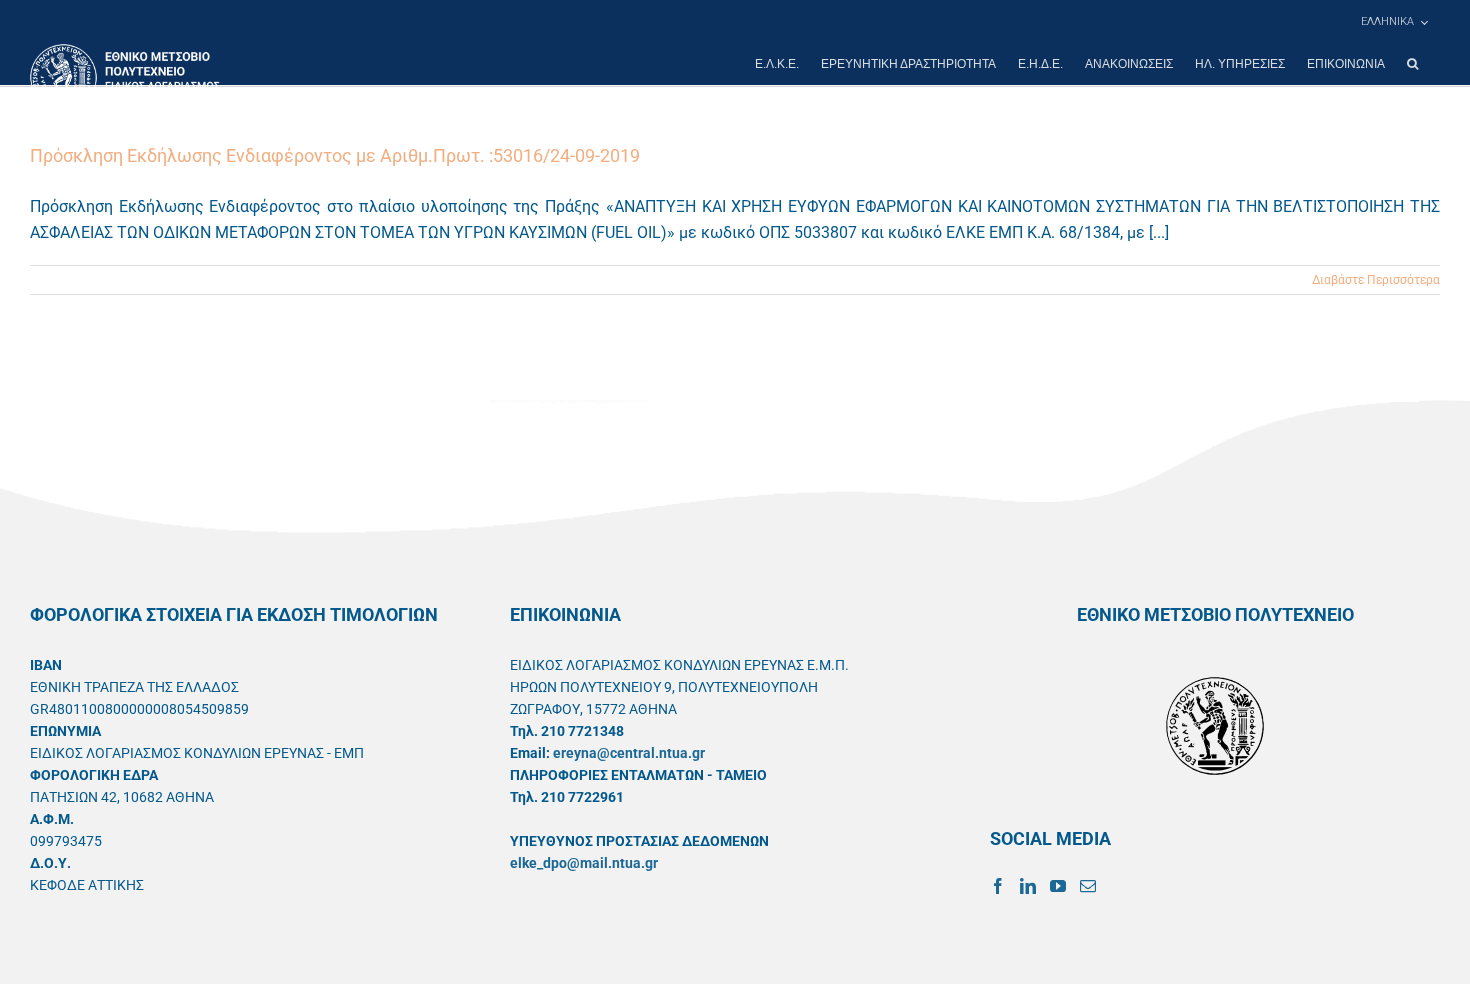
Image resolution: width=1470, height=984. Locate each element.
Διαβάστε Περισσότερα (1376, 280)
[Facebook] (998, 886)
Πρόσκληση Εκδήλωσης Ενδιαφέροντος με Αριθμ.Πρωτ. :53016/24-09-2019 (335, 155)
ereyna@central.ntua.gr (629, 753)
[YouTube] (1058, 886)
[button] (1412, 64)
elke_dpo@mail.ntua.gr (584, 863)
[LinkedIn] (1028, 886)
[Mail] (1088, 886)
